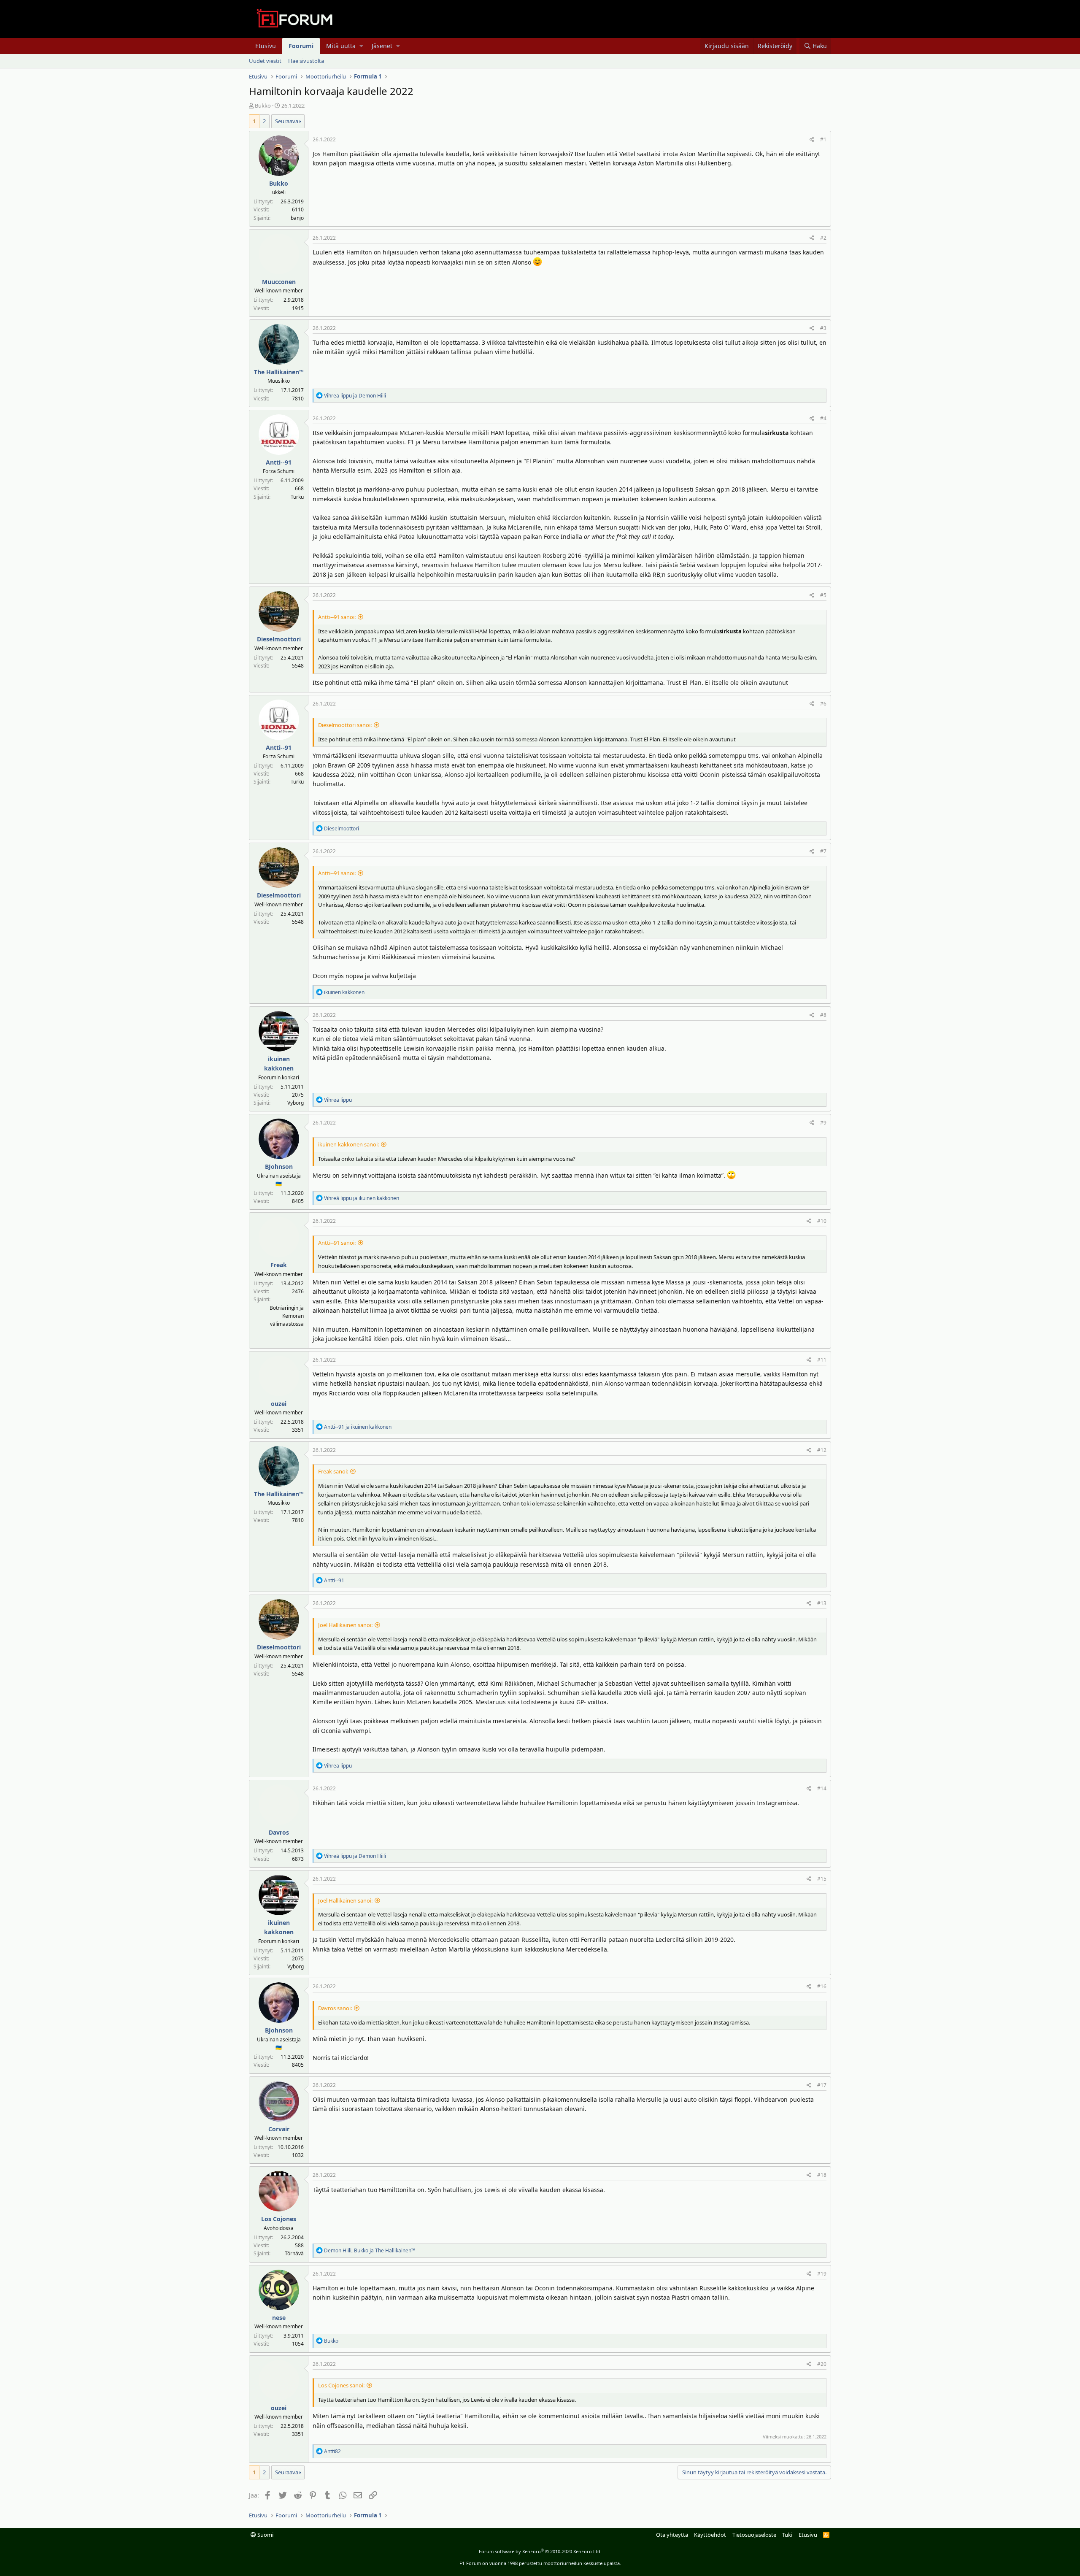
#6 (823, 704)
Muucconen (279, 282)
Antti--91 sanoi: (337, 617)
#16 (822, 1986)
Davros (279, 1832)
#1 (823, 139)
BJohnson (279, 1166)
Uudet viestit (265, 61)
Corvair (279, 2129)
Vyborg (296, 1103)
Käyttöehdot (710, 2535)
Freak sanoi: (333, 1471)
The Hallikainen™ (279, 372)
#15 (822, 1879)
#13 (822, 1603)
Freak (279, 1265)
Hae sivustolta (306, 61)
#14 (822, 1788)
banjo (297, 218)
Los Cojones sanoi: (341, 2385)
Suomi (265, 2535)
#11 (822, 1360)
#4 (823, 418)
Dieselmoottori (279, 639)
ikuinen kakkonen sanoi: (348, 1144)
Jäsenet (382, 46)
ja (355, 396)
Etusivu (266, 46)
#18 (822, 2175)
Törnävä (294, 2253)
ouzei (279, 1404)
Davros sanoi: (335, 2008)
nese (279, 2318)
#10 (822, 1221)
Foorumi (301, 46)
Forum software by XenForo (540, 2551)
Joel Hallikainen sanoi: (345, 1625)
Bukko (263, 105)
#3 (823, 328)
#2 (823, 238)
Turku (297, 497)
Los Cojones (279, 2219)
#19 (822, 2274)
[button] (361, 46)
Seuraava (287, 121)
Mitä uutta (341, 46)
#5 (823, 595)
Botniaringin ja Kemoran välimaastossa (287, 1316)
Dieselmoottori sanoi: (345, 725)
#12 (822, 1450)
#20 (822, 2364)
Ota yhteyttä (672, 2535)
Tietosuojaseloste (754, 2535)
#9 (823, 1123)
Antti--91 (279, 462)
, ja (370, 2250)
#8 (823, 1015)
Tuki (787, 2535)
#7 (823, 851)
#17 (822, 2085)
